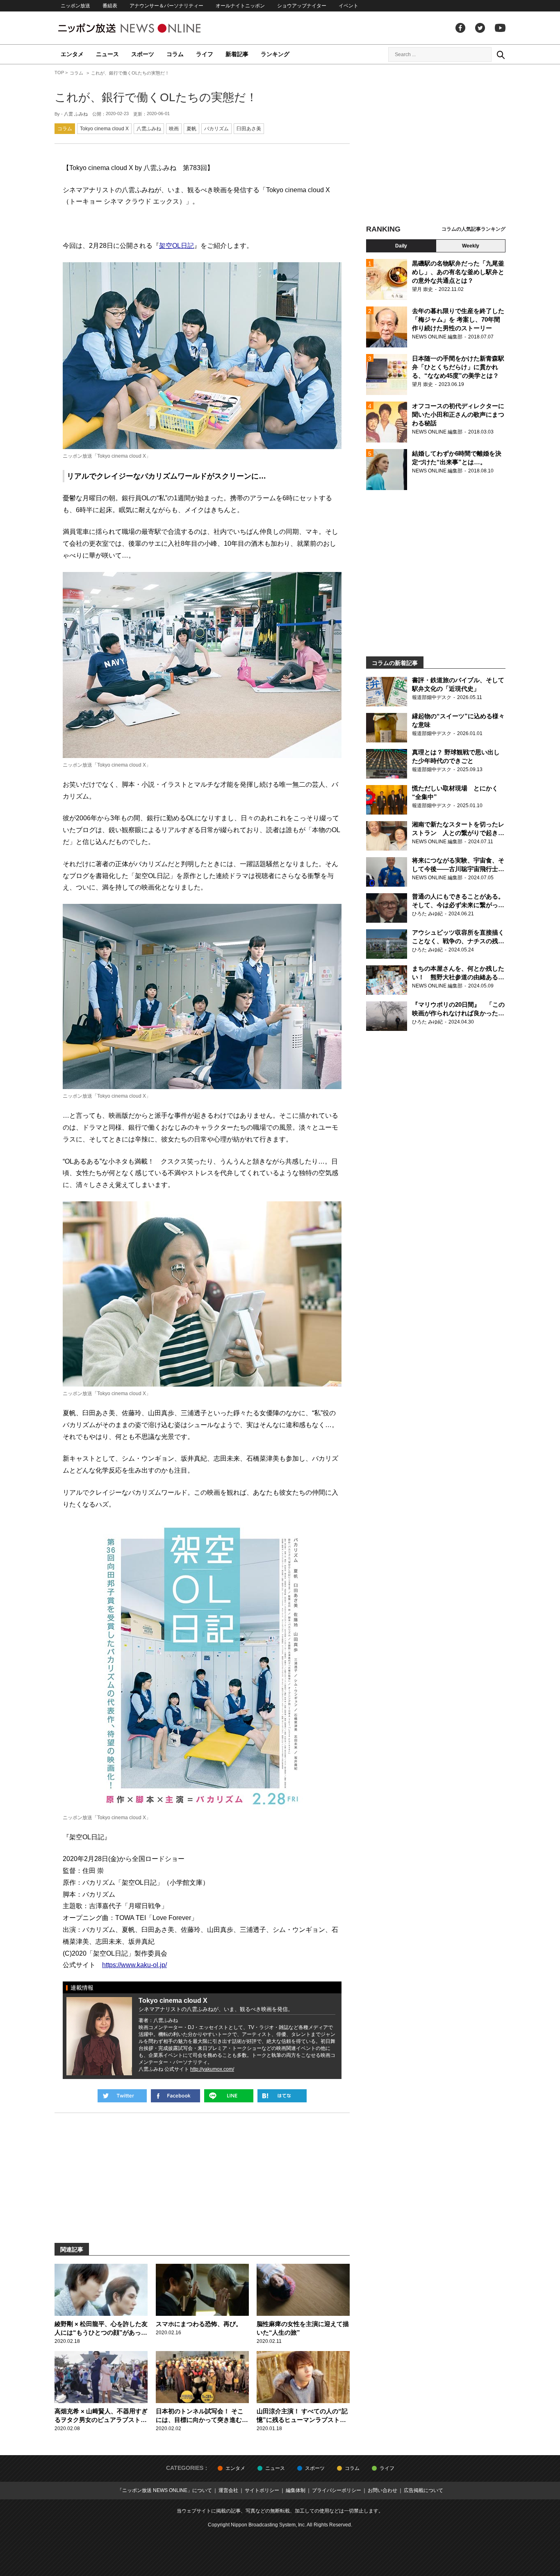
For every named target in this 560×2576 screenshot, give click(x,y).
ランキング (275, 54)
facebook (460, 28)
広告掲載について (423, 2490)
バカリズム (216, 129)
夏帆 (191, 129)
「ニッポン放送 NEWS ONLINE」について (165, 2490)
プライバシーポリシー (337, 2490)
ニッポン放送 (75, 6)
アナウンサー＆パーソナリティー (166, 6)
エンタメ (72, 54)
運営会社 (228, 2490)
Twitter (480, 28)
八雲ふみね (149, 129)
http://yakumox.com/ (212, 2069)
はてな (282, 2096)
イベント (348, 6)
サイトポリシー (262, 2490)
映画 (174, 129)
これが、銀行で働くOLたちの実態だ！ (156, 97)
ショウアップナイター (302, 6)
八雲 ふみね (76, 114)
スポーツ (143, 54)
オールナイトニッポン (240, 6)
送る (229, 2096)
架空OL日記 (176, 246)
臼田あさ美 (249, 129)
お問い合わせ (382, 2490)
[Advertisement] (436, 145)
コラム (175, 54)
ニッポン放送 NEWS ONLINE (145, 28)
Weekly (471, 246)
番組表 (110, 6)
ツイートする (122, 2096)
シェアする (175, 2096)
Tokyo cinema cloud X (104, 129)
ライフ (205, 54)
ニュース (107, 54)
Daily (401, 246)
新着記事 (237, 54)
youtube (500, 28)
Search (501, 54)
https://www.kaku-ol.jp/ (134, 1965)
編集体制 (296, 2490)
